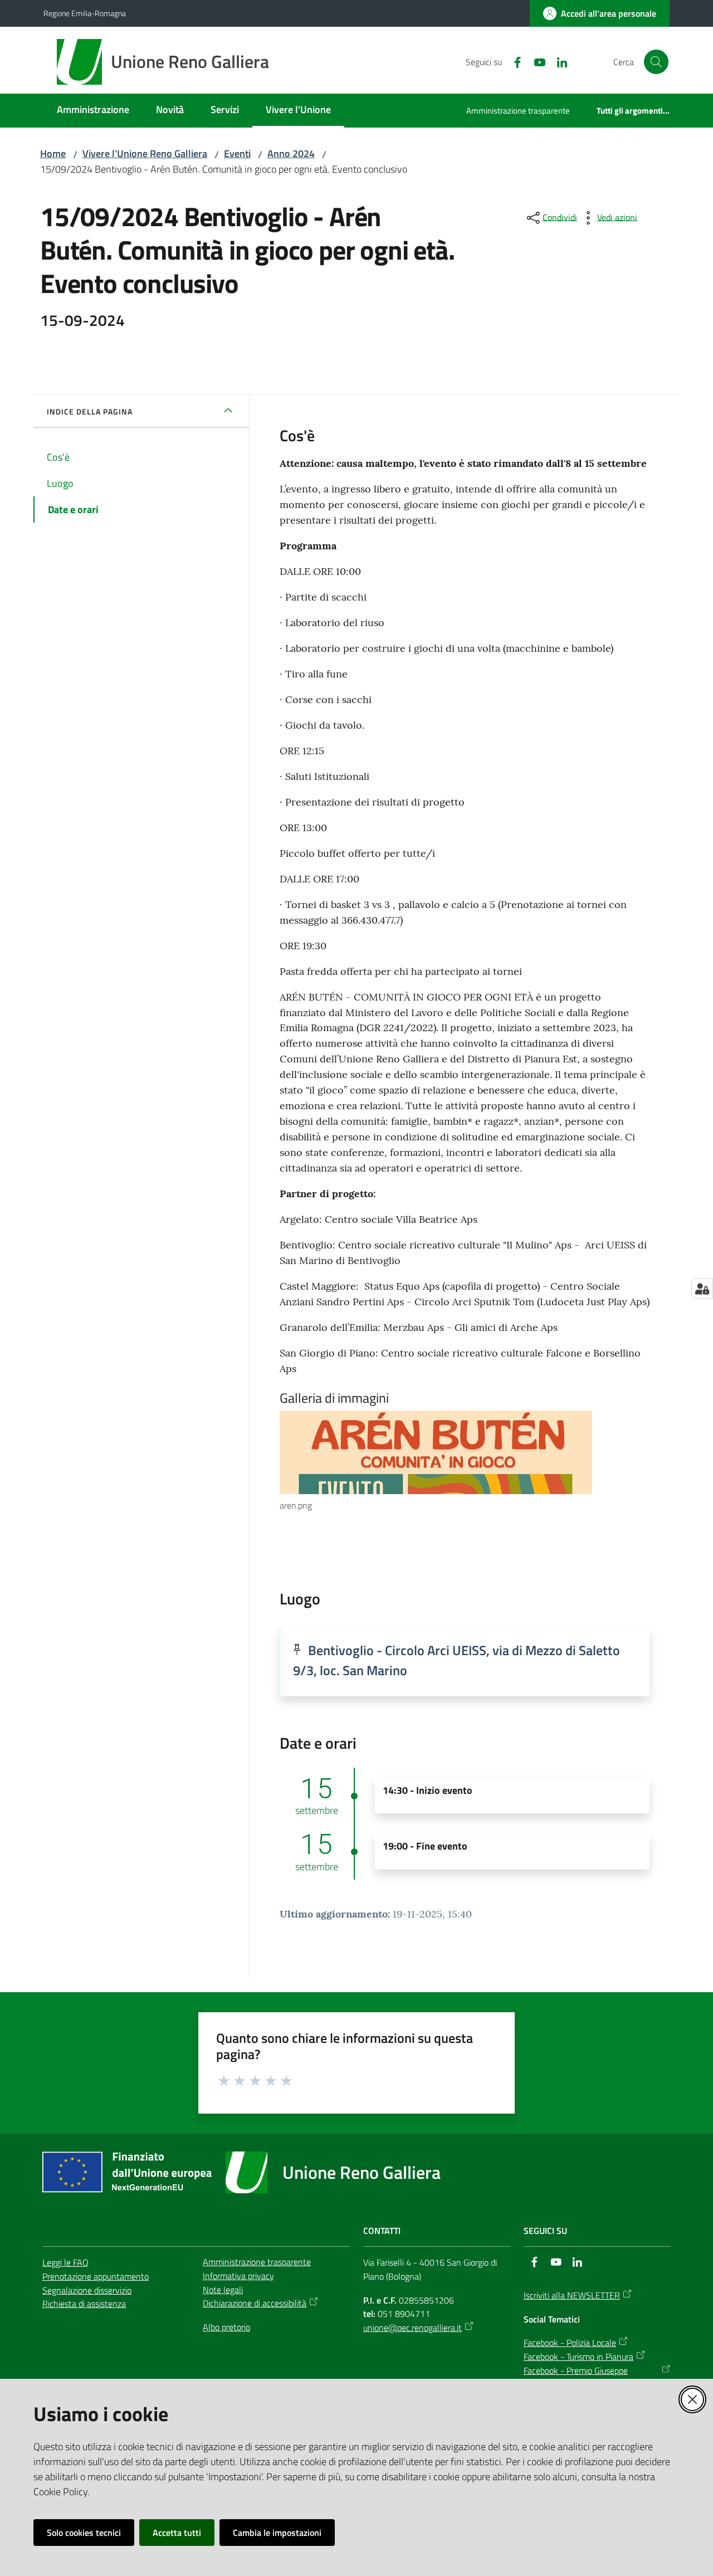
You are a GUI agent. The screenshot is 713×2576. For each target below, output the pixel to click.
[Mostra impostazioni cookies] (702, 1289)
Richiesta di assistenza (84, 2304)
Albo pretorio (226, 2327)
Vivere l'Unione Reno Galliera (145, 153)
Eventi (237, 153)
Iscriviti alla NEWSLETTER (572, 2295)
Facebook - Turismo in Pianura (578, 2357)
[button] (656, 62)
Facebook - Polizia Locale (570, 2343)
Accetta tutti (177, 2533)
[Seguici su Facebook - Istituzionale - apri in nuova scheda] (513, 61)
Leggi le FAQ (65, 2262)
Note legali (223, 2290)
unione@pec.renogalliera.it (412, 2328)
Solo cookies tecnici (84, 2533)
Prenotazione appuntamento (96, 2276)
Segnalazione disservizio (87, 2290)
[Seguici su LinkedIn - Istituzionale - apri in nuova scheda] (558, 61)
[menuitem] (93, 111)
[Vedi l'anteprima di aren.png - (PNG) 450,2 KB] (455, 1452)
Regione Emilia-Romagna (85, 13)
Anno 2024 (291, 153)
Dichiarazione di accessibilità (255, 2303)
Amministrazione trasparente (257, 2262)
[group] (465, 1462)
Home (53, 153)
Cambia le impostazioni (277, 2533)
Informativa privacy (238, 2276)
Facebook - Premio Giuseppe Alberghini (576, 2377)
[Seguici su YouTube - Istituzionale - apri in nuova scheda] (535, 61)
